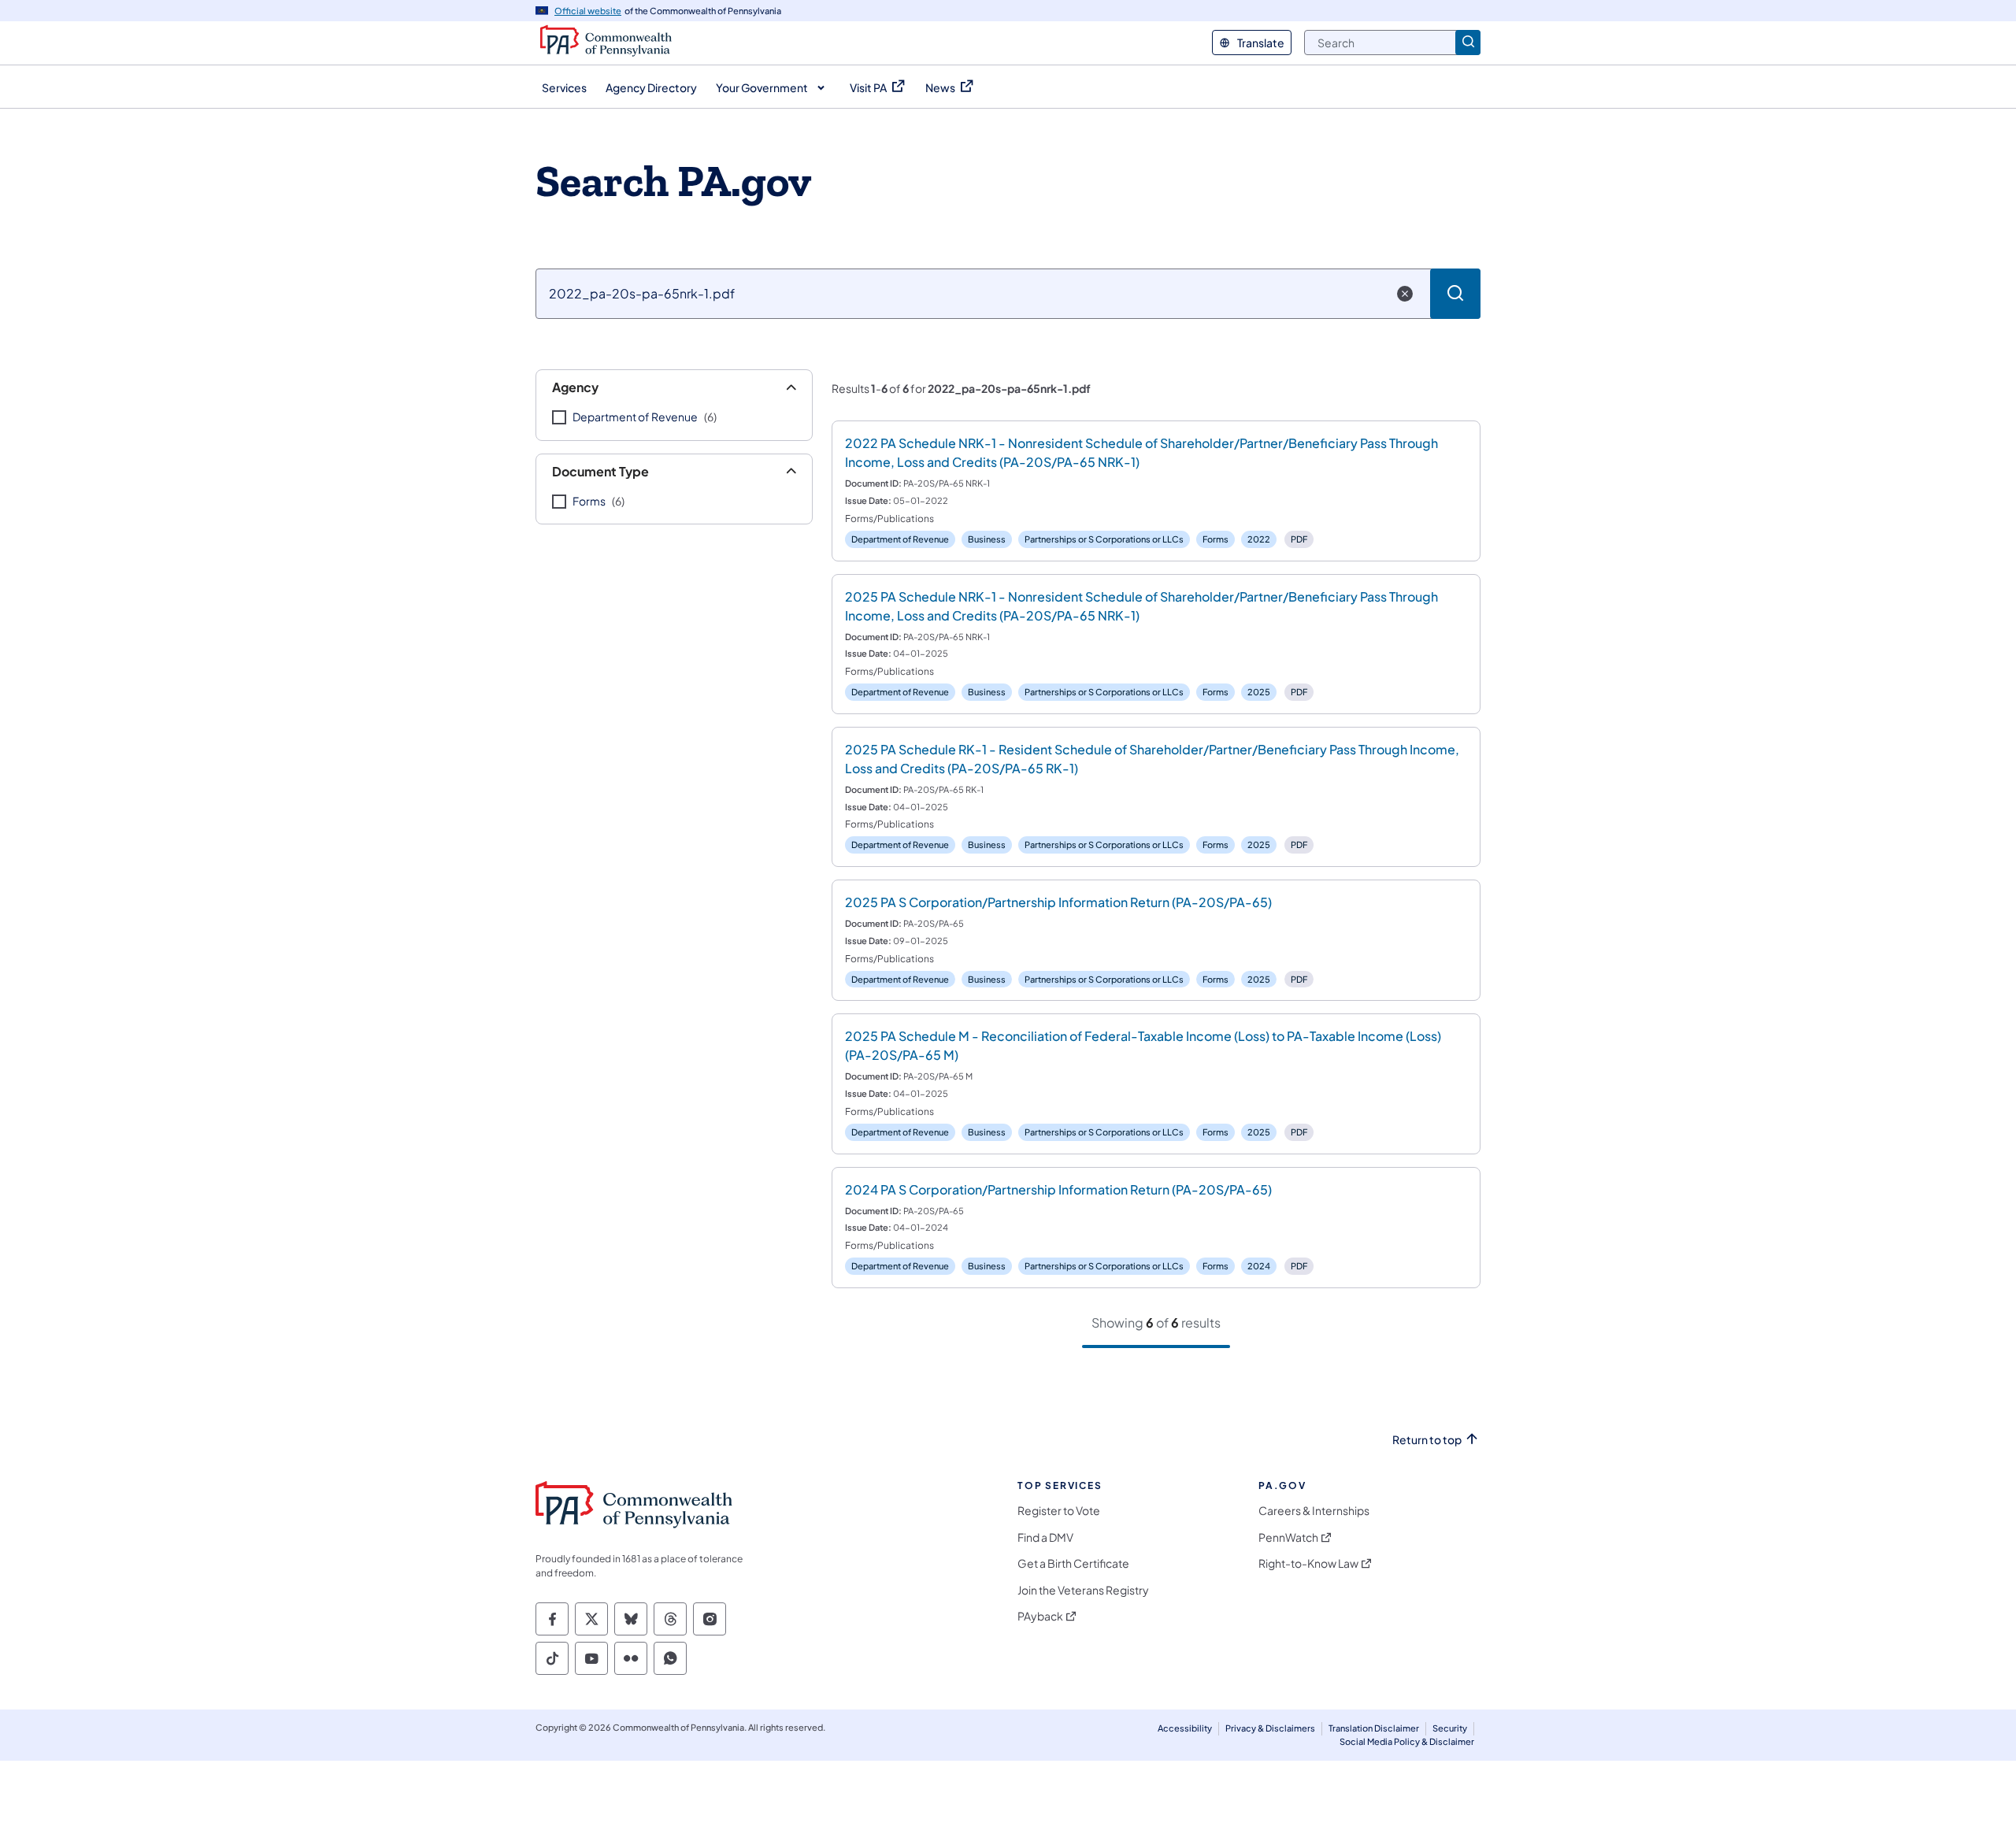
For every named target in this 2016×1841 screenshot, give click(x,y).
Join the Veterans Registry (1083, 1590)
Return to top (1427, 1440)
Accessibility (1185, 1728)
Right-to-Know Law (1308, 1563)
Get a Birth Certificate (1073, 1563)
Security (1450, 1728)
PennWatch (1288, 1537)
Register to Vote (1059, 1511)
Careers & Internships (1314, 1511)
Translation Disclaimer (1374, 1728)
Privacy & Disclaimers (1270, 1728)
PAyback (1040, 1616)
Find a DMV (1045, 1537)
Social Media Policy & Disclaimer (1407, 1741)
